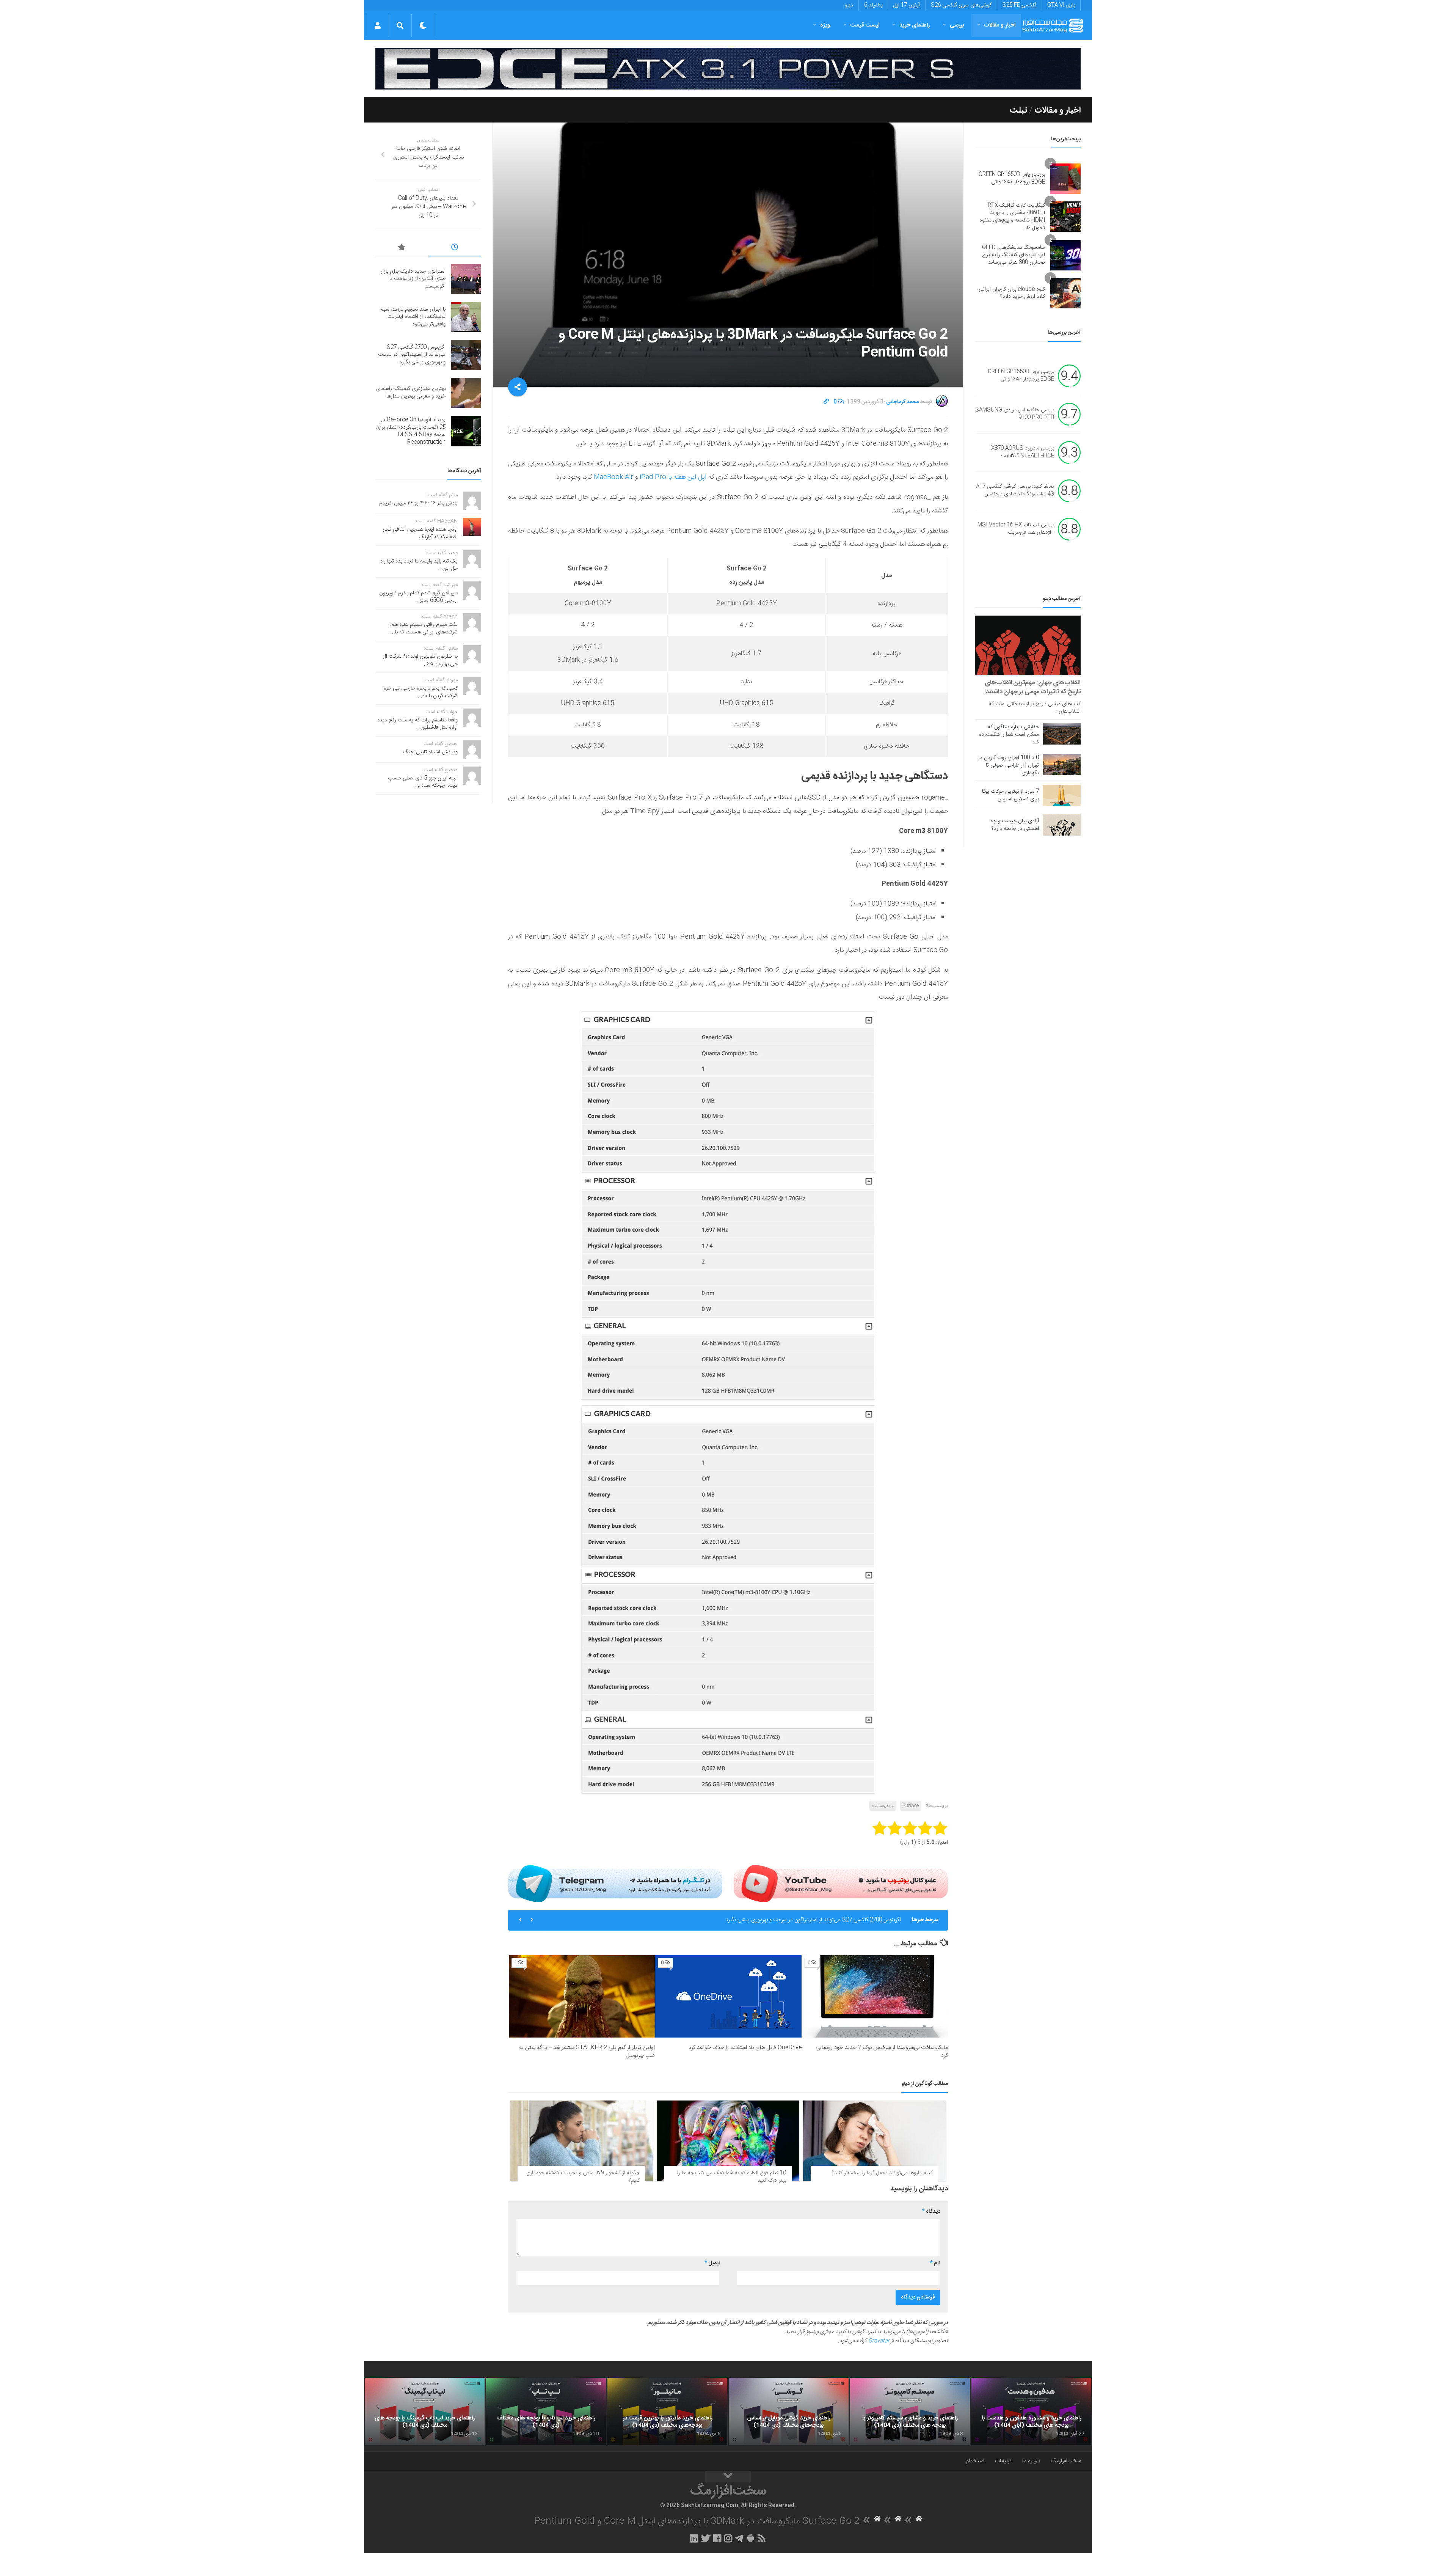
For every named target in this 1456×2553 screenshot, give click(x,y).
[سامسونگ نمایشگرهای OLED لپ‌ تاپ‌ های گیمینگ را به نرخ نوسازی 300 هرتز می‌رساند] (1065, 255)
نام (935, 2263)
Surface (911, 1806)
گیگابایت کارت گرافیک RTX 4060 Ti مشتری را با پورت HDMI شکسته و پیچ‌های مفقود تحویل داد (1012, 217)
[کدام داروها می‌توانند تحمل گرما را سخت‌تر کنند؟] (875, 2141)
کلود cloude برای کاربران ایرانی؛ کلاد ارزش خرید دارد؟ (1011, 293)
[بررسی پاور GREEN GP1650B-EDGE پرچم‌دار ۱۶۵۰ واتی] (1065, 179)
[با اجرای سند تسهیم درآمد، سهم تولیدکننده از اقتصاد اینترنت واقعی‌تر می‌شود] (466, 317)
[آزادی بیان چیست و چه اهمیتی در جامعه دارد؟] (1062, 825)
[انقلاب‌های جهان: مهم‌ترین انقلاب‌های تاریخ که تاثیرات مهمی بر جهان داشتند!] (1028, 645)
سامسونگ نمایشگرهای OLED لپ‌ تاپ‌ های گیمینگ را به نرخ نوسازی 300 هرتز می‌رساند (1014, 255)
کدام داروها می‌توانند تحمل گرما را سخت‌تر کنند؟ (882, 2173)
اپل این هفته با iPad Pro (673, 477)
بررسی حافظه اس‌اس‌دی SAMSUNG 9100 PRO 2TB (1015, 414)
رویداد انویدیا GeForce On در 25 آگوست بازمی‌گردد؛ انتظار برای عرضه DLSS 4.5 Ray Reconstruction (411, 431)
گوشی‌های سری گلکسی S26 (961, 5)
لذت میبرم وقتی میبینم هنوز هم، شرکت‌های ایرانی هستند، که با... (424, 628)
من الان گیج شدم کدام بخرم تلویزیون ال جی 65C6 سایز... (418, 597)
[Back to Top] (728, 2477)
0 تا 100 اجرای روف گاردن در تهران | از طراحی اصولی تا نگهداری (1008, 765)
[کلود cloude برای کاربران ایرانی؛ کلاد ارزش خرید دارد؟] (1065, 293)
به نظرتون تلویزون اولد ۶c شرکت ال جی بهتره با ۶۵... (420, 660)
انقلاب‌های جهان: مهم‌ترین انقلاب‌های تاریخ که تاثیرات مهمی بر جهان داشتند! (1032, 687)
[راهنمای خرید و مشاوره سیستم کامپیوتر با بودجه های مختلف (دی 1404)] (910, 2412)
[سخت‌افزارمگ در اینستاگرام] (728, 2538)
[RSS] (762, 2538)
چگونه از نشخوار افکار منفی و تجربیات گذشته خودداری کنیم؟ (583, 2177)
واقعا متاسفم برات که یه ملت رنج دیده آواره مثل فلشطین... (417, 724)
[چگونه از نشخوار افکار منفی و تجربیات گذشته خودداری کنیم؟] (581, 2141)
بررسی (957, 25)
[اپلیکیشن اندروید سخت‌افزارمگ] (750, 2538)
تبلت (1018, 110)
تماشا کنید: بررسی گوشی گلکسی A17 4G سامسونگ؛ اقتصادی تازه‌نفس (1015, 491)
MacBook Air (613, 477)
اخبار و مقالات (1000, 25)
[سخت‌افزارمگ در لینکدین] (694, 2538)
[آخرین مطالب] (455, 248)
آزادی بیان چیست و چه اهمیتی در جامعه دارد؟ (1015, 825)
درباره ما (1031, 2461)
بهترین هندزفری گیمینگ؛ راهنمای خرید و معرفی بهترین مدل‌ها (836, 1920)
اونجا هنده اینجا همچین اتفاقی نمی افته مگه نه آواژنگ (420, 533)
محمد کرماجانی (902, 402)
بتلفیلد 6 (873, 5)
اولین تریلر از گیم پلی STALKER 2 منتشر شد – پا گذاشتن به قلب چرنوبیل (587, 2052)
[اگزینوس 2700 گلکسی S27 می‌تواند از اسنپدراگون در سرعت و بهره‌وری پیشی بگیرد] (466, 355)
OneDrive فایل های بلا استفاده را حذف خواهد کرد (745, 2048)
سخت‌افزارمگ (1066, 2461)
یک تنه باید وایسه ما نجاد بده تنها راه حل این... (419, 565)
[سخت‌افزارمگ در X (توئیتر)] (706, 2538)
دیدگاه (931, 2212)
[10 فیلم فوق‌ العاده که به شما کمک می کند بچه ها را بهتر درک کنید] (728, 2141)
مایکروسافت (883, 1806)
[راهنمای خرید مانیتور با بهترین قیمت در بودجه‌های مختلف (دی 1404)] (667, 2412)
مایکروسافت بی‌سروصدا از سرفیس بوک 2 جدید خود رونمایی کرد (882, 2052)
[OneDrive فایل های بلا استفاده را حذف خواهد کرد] (728, 1996)
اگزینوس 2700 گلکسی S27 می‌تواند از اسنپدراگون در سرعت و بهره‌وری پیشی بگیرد (412, 355)
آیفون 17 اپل (907, 5)
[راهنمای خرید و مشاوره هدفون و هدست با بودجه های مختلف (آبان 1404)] (1031, 2412)
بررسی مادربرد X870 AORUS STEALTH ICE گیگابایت (1023, 452)
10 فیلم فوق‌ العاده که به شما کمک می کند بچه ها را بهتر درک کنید (732, 2177)
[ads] (728, 69)
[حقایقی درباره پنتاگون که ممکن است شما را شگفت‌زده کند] (1062, 734)
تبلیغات (1003, 2461)
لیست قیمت (865, 25)
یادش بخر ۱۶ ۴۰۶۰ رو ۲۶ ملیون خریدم (418, 503)
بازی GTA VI (1061, 5)
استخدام (975, 2461)
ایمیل (712, 2263)
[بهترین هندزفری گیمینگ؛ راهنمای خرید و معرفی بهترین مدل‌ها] (466, 393)
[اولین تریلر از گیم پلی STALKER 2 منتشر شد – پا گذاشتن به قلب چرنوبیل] (582, 1996)
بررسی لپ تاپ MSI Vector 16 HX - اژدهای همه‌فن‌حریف (1016, 529)
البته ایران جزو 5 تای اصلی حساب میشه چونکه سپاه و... (423, 782)
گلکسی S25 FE (1019, 5)
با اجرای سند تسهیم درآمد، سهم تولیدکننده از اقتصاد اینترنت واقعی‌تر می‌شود (413, 317)
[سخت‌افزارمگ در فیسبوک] (717, 2538)
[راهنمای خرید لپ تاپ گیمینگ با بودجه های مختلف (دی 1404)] (425, 2412)
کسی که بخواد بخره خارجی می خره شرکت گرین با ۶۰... (421, 692)
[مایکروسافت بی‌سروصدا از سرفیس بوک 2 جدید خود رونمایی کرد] (875, 1996)
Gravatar (879, 2341)
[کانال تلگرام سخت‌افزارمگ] (739, 2538)
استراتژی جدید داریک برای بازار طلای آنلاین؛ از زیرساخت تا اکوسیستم (413, 279)
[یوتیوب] (841, 1884)
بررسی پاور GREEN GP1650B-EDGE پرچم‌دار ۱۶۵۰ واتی (1012, 178)
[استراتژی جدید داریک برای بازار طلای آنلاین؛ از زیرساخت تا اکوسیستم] (466, 279)
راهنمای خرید (915, 25)
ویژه (825, 25)
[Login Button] (377, 25)
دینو (849, 5)
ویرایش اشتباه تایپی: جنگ (430, 752)
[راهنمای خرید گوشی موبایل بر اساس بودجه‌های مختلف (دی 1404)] (789, 2412)
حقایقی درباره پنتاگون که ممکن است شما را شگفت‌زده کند (1009, 735)
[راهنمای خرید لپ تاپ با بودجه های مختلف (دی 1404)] (546, 2412)
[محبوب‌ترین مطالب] (402, 248)
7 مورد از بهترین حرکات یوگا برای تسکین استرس (1010, 795)
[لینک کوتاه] (826, 402)
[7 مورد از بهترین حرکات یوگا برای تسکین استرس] (1062, 795)
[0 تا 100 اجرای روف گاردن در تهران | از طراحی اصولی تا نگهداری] (1062, 765)
